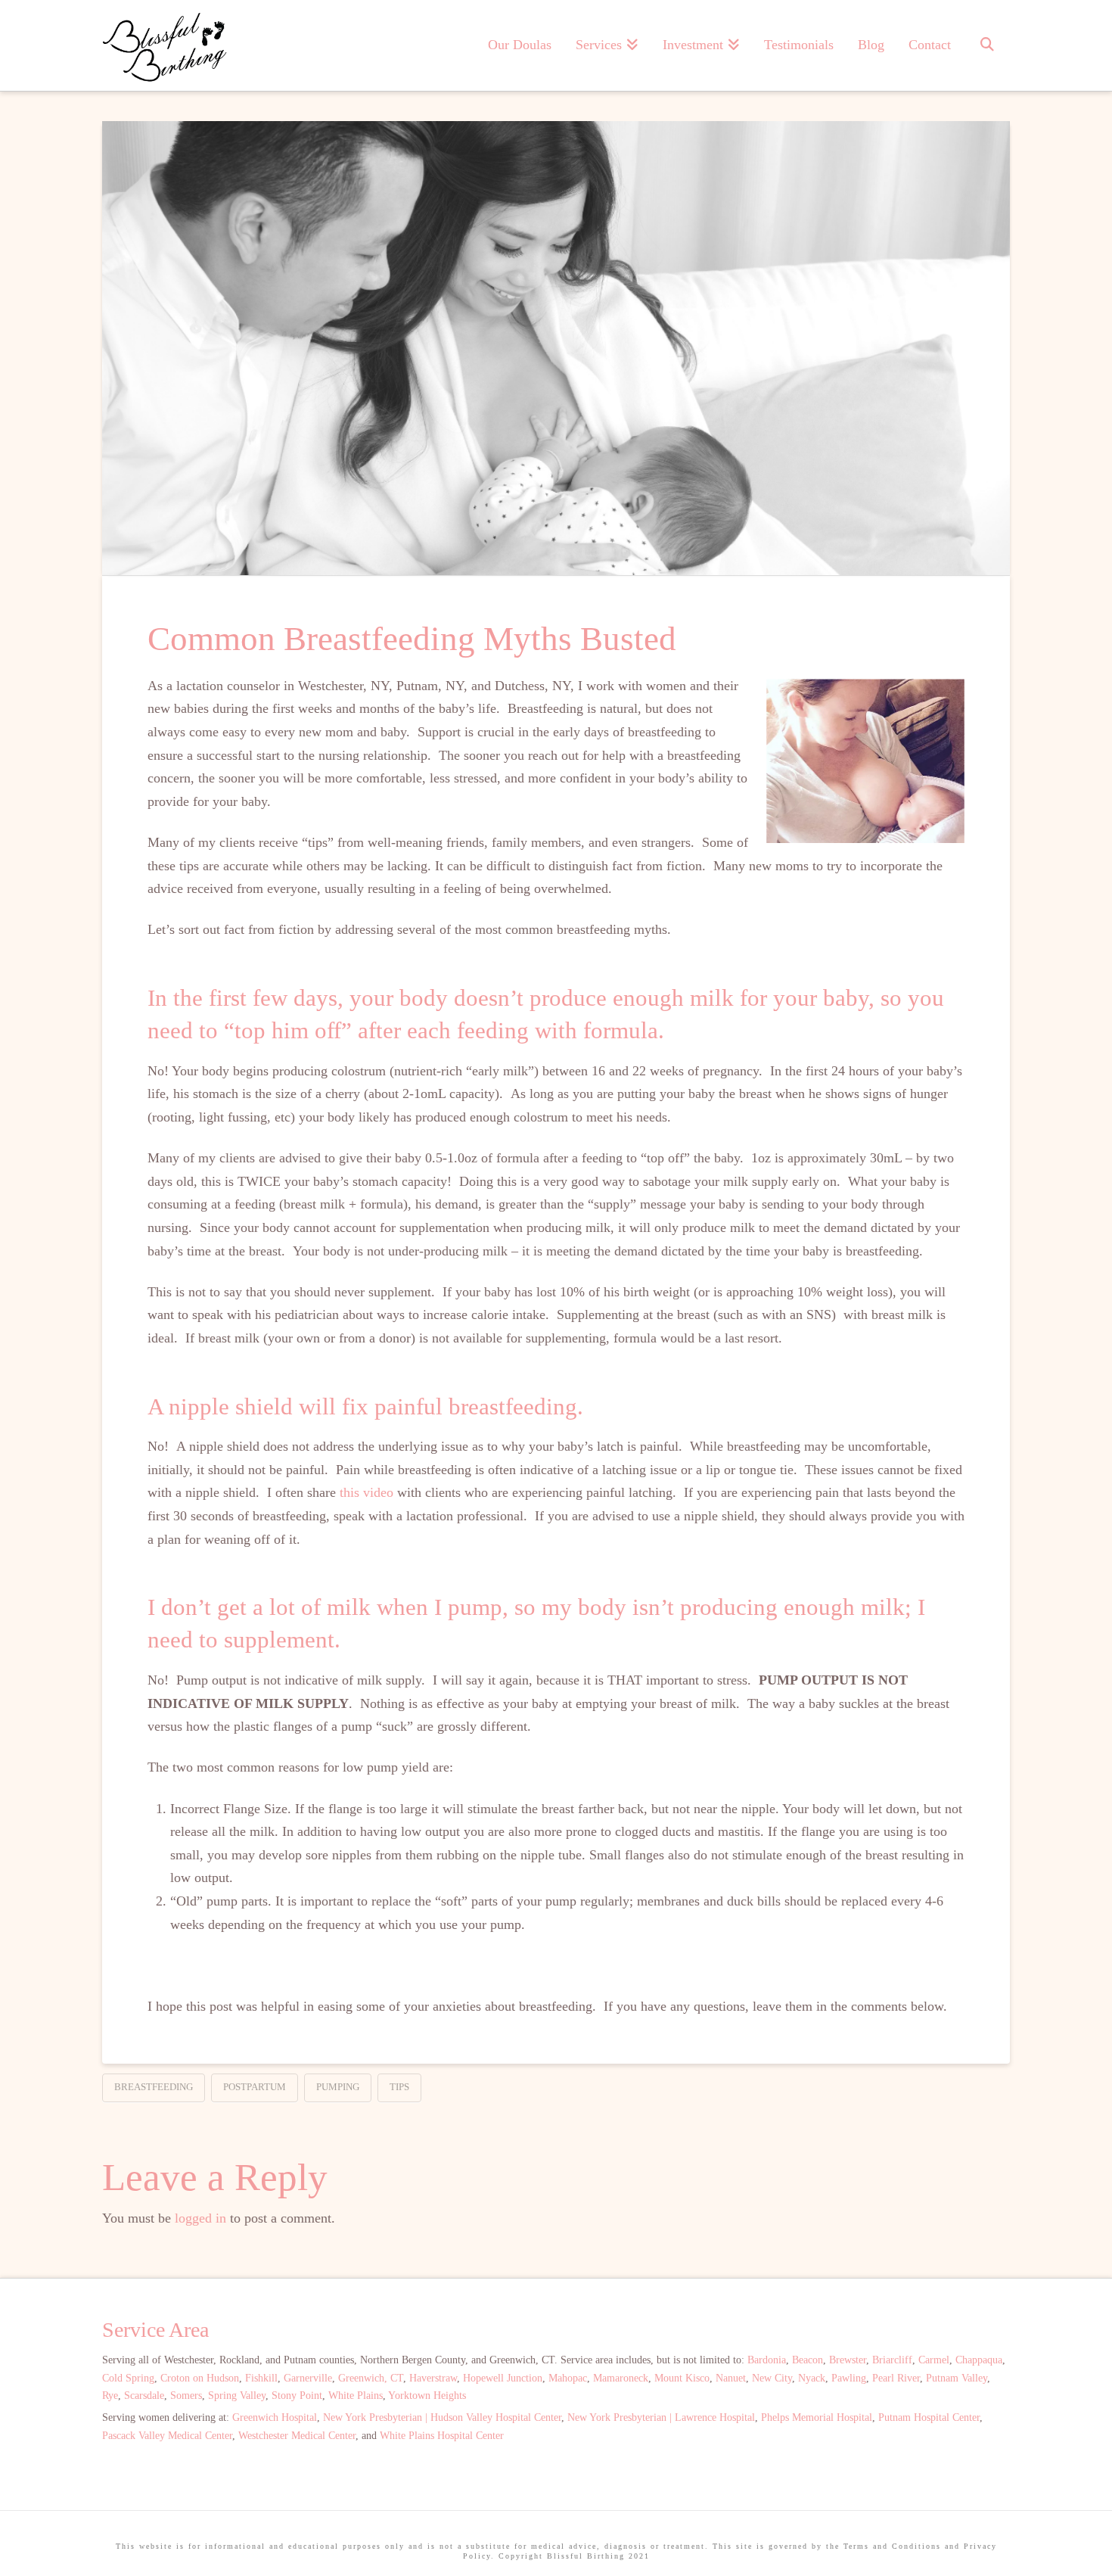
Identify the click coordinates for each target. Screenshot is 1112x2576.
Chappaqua (979, 2360)
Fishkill (261, 2378)
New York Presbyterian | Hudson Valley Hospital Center (442, 2417)
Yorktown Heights (427, 2396)
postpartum (255, 2087)
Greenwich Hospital (275, 2417)
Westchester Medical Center (297, 2436)
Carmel (934, 2360)
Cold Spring (128, 2378)
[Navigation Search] (986, 45)
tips (399, 2087)
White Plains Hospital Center (442, 2436)
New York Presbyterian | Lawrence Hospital (661, 2417)
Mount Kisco (682, 2378)
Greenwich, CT (371, 2378)
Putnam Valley (957, 2378)
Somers (186, 2396)
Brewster (848, 2360)
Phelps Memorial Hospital (817, 2417)
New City (772, 2378)
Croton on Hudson (200, 2378)
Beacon (808, 2360)
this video (367, 1492)
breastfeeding (154, 2087)
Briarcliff (892, 2360)
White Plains (356, 2396)
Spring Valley (237, 2396)
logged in (200, 2218)
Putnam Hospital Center (929, 2417)
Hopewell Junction (503, 2378)
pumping (338, 2087)
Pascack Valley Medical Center (167, 2436)
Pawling (849, 2378)
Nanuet (731, 2378)
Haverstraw (433, 2378)
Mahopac (568, 2378)
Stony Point (297, 2396)
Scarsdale (144, 2396)
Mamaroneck (621, 2378)
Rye (110, 2396)
